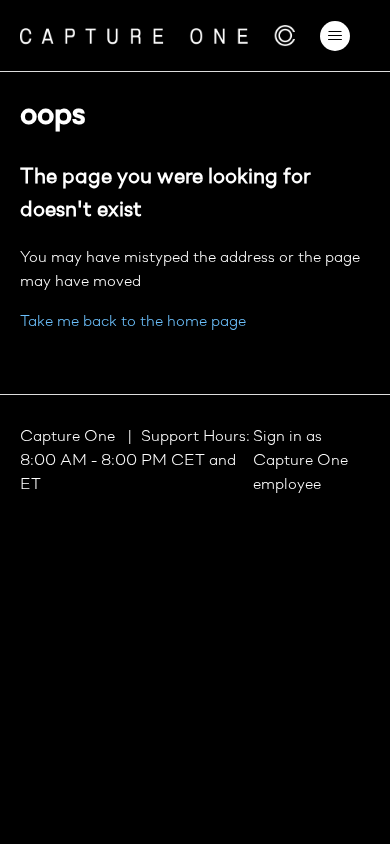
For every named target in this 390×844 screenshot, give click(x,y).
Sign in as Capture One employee (300, 461)
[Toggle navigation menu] (335, 36)
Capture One (69, 437)
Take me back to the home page (133, 322)
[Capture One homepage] (158, 35)
